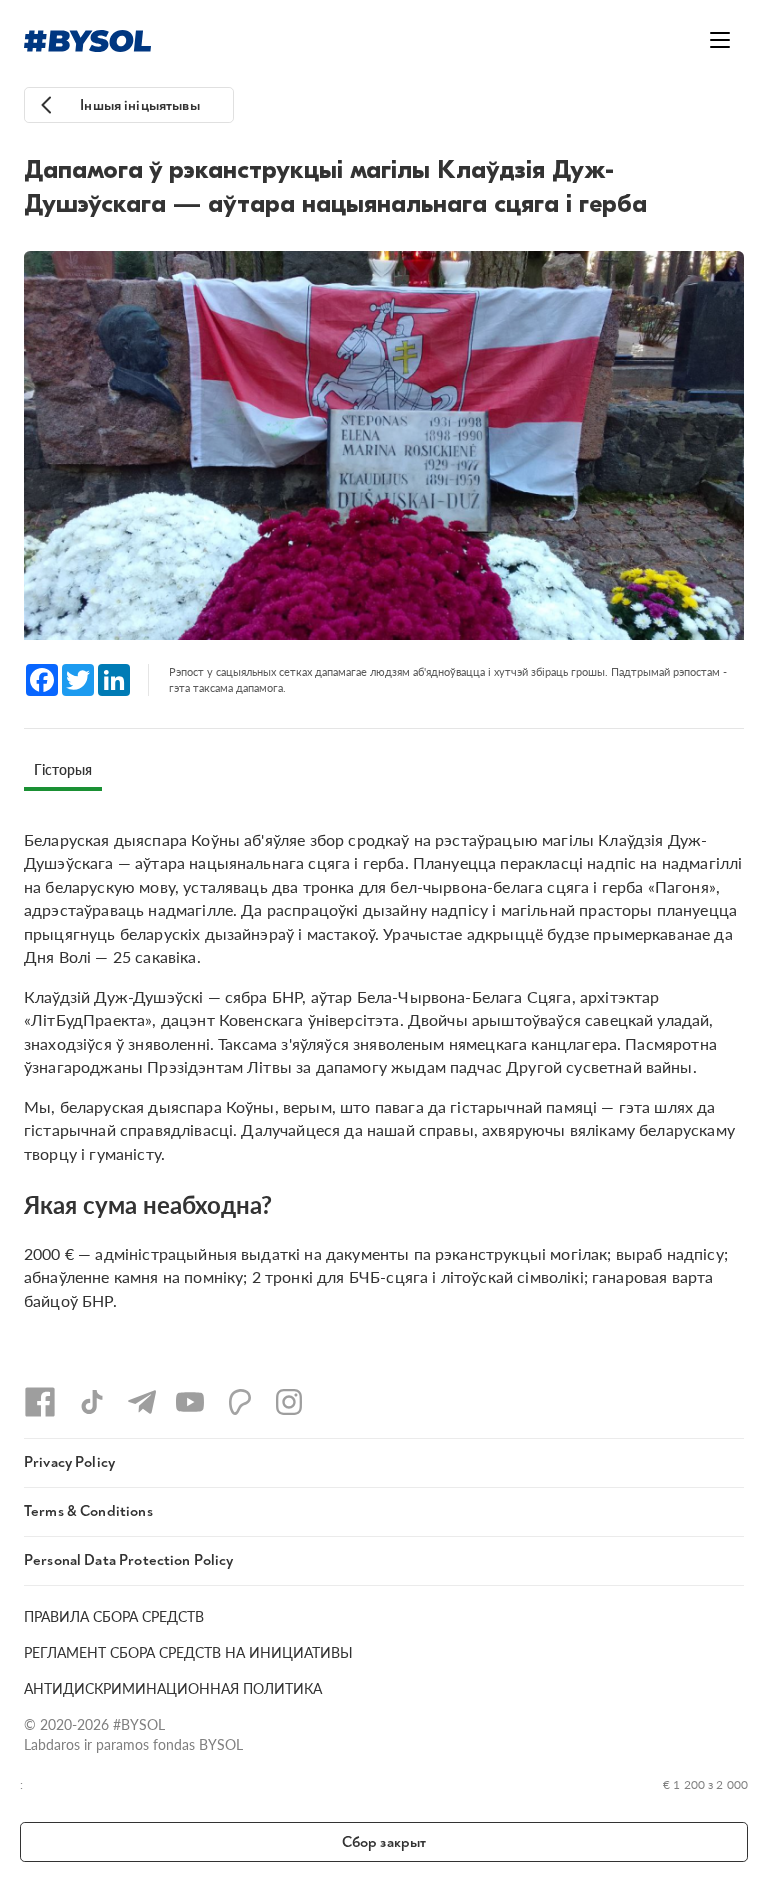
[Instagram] (289, 1402)
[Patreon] (240, 1402)
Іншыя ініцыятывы (139, 105)
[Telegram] (142, 1402)
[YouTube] (190, 1402)
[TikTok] (92, 1402)
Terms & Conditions (88, 1511)
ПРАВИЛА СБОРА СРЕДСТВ (114, 1616)
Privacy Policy (69, 1462)
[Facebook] (40, 1402)
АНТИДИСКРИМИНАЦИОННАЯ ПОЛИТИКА (173, 1688)
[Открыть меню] (720, 40)
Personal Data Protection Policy (129, 1560)
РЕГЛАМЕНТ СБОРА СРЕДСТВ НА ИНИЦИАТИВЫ (188, 1652)
